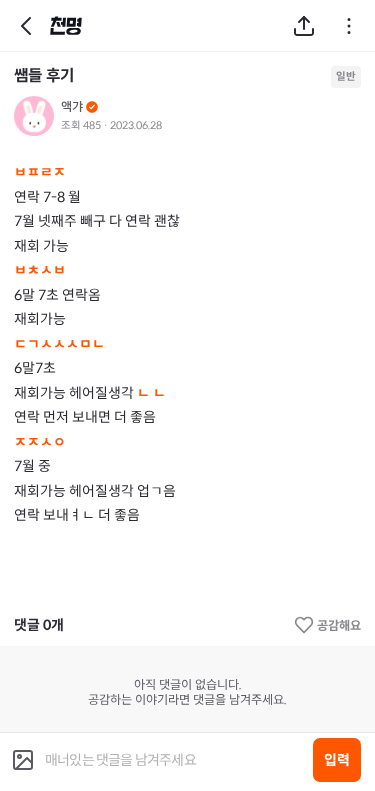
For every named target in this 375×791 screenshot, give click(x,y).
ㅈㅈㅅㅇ (40, 442)
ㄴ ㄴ (153, 393)
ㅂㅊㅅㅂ (40, 270)
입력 (337, 760)
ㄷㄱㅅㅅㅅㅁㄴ (59, 344)
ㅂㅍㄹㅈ (40, 172)
